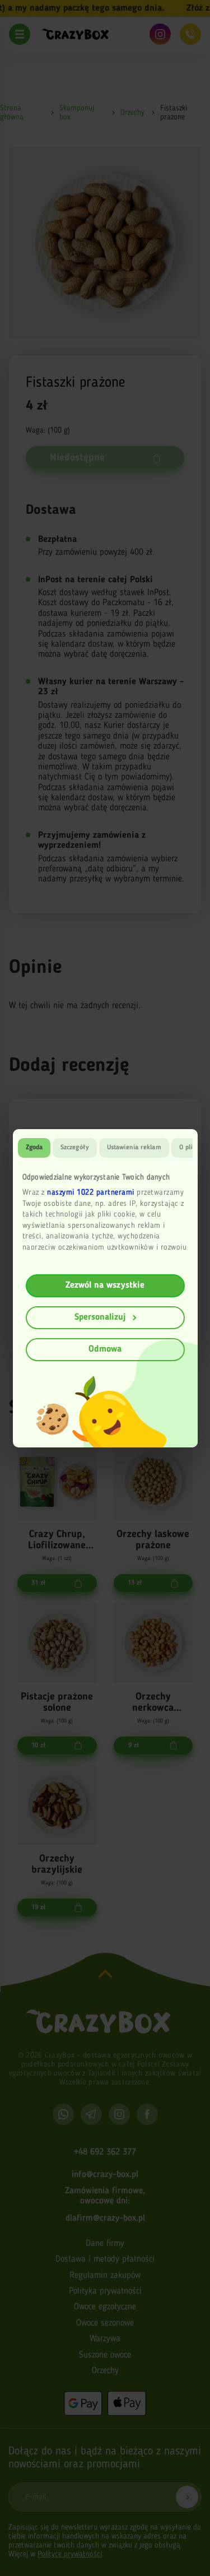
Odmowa (105, 1349)
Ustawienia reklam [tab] (134, 1148)
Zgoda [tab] (34, 1148)
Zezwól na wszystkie (105, 1285)
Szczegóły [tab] (75, 1148)
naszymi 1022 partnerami (91, 1192)
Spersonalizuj (100, 1317)
